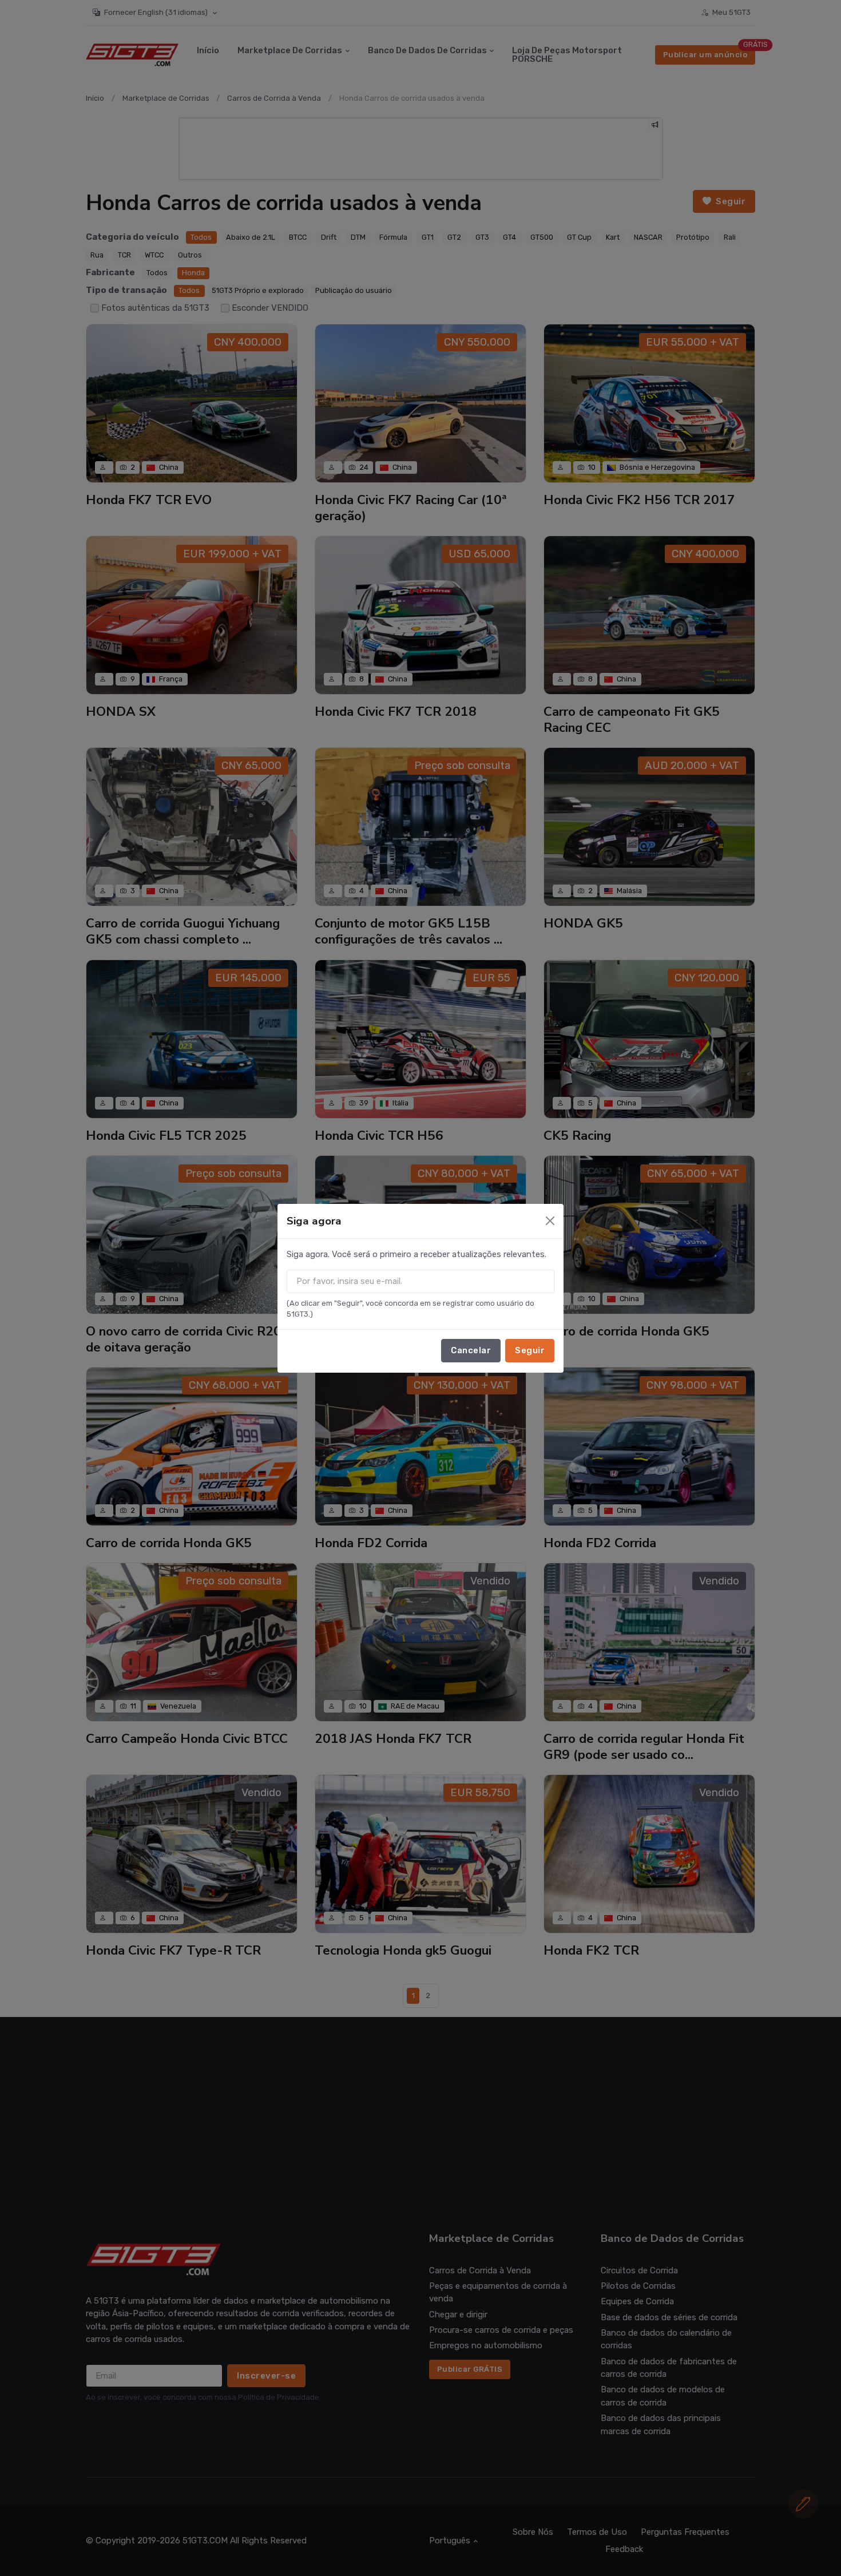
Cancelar (471, 1350)
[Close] (550, 1221)
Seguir (530, 1350)
